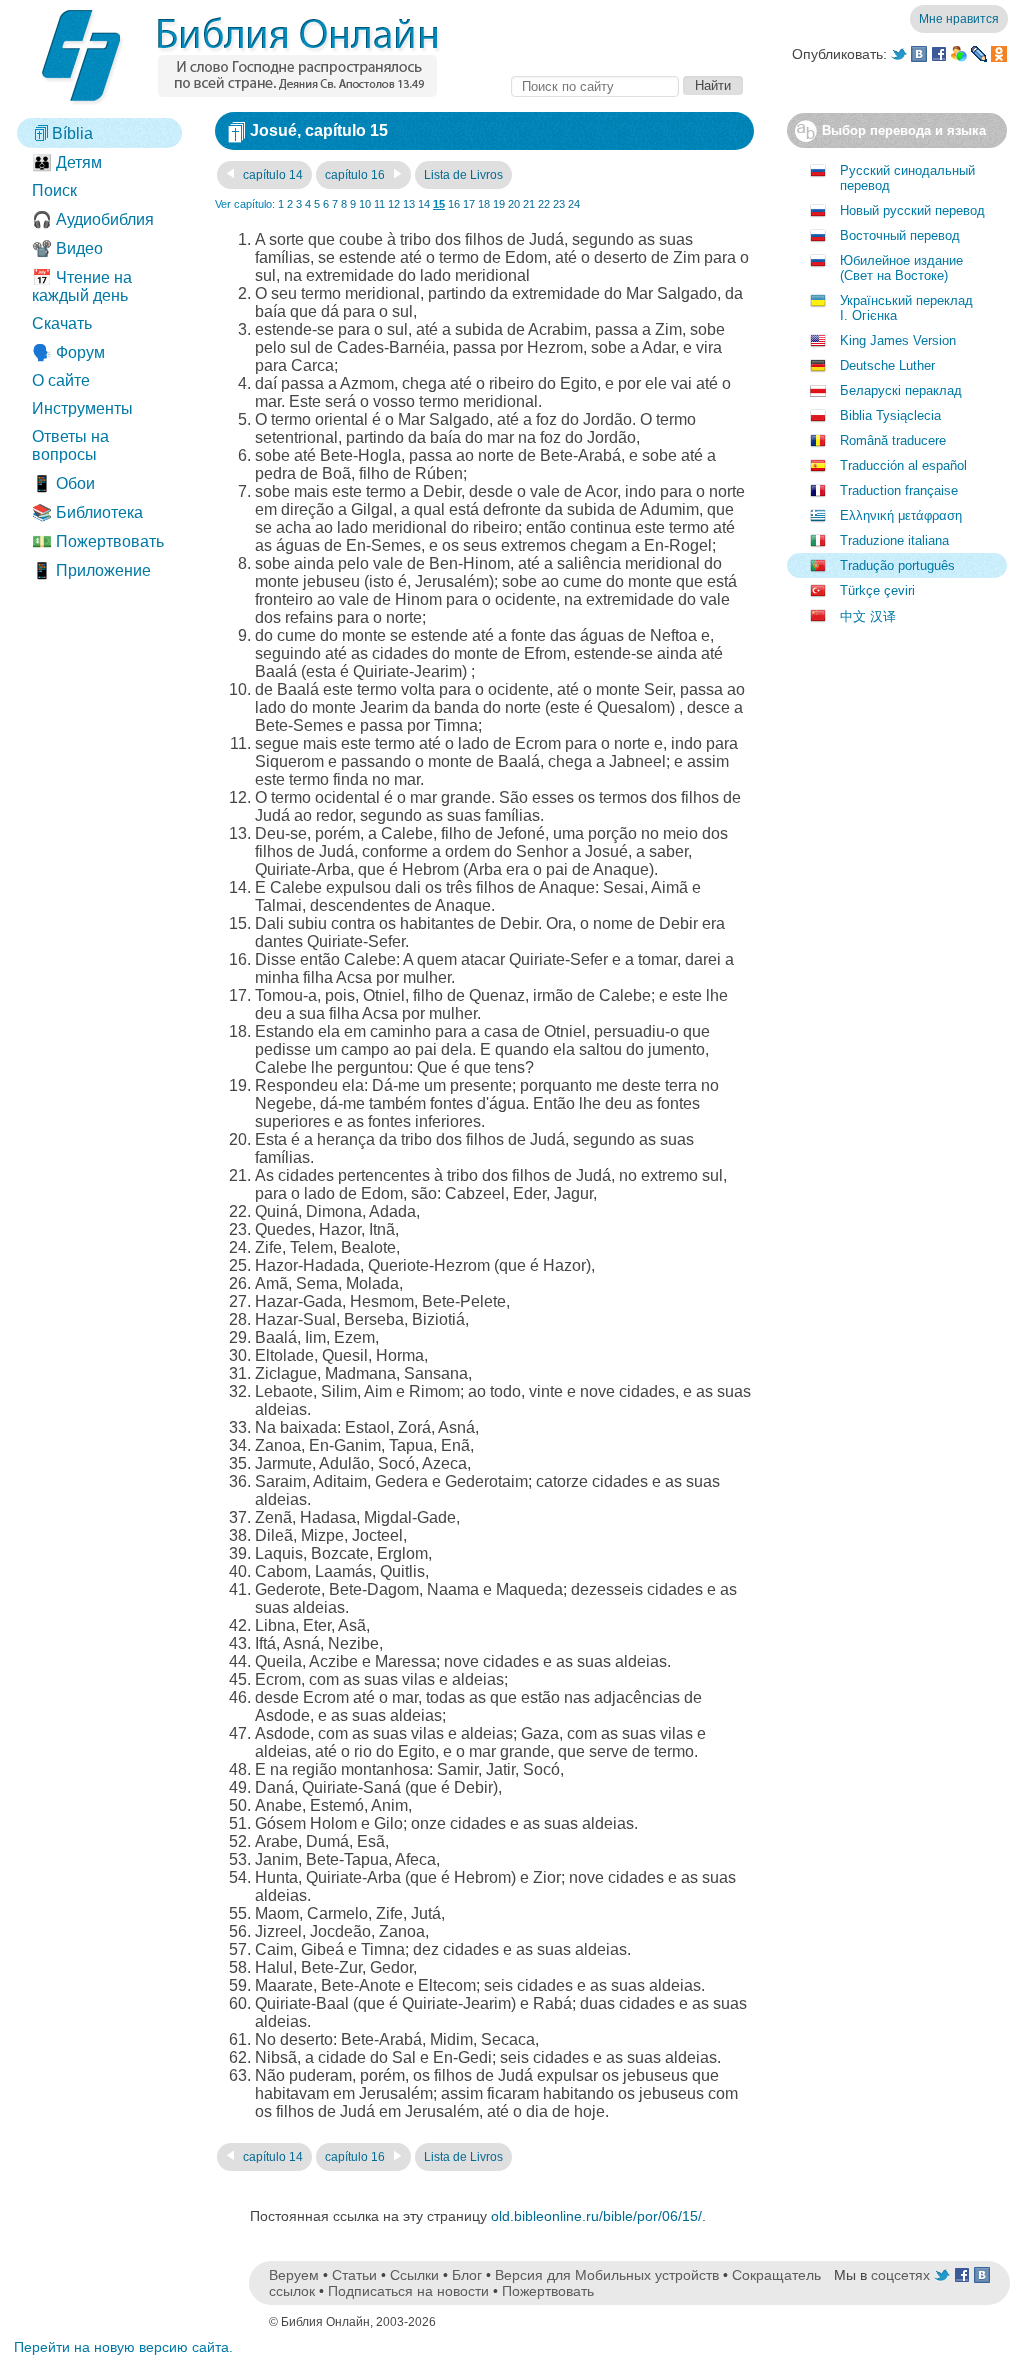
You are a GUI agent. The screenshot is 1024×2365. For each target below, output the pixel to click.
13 (409, 204)
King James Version (898, 340)
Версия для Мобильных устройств (607, 2275)
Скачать (62, 323)
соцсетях (900, 2275)
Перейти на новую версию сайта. (123, 2347)
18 (484, 204)
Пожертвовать (548, 2291)
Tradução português (897, 565)
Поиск (54, 190)
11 (379, 204)
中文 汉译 (868, 616)
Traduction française (899, 490)
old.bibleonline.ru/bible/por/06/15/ (596, 2216)
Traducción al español (903, 465)
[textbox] (595, 86)
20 (514, 204)
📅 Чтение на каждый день (82, 286)
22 (544, 204)
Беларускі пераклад (901, 390)
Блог (467, 2275)
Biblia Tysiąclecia (890, 415)
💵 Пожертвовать (98, 541)
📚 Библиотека (87, 512)
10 (365, 204)
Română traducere (893, 440)
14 (424, 204)
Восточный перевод (900, 235)
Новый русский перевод (912, 210)
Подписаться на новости (408, 2291)
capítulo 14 (271, 175)
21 (529, 204)
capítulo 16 (356, 175)
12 (394, 204)
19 (499, 204)
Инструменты (82, 408)
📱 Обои (63, 483)
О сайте (61, 380)
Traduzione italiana (894, 540)
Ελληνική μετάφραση (901, 515)
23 (559, 204)
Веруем (294, 2275)
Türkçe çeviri (877, 590)
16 (454, 204)
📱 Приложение (91, 570)
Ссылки (414, 2275)
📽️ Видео (67, 248)
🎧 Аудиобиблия (93, 219)
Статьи (354, 2275)
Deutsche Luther (887, 365)
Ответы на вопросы (70, 445)
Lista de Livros (463, 175)
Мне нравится (959, 19)
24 (574, 204)
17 (469, 204)
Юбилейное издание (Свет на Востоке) (901, 268)
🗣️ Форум (68, 352)
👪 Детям (67, 162)
